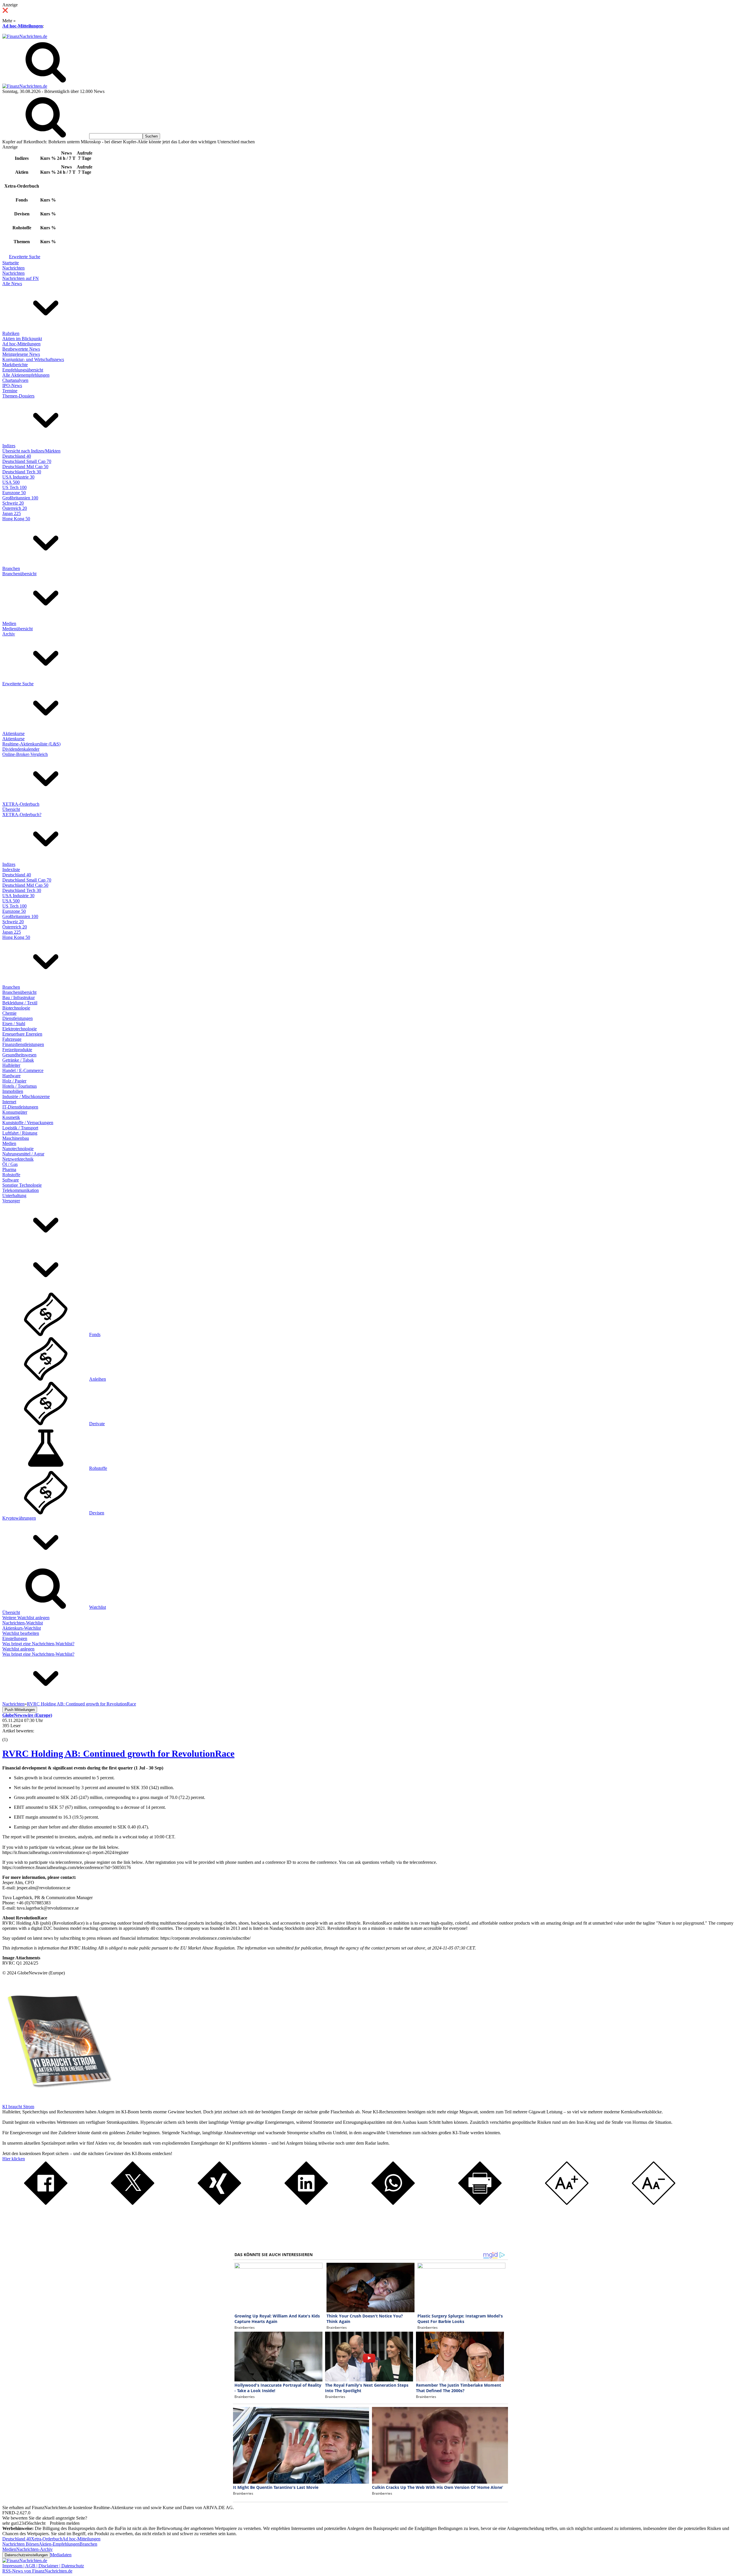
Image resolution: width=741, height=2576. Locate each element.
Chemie (9, 1013)
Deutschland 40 (17, 456)
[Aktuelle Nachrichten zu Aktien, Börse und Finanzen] (25, 36)
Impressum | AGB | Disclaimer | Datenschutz (43, 2566)
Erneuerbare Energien (22, 1034)
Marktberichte (15, 365)
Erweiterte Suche (25, 257)
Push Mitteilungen (20, 1710)
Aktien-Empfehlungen (59, 2544)
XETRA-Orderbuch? (22, 815)
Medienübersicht (18, 629)
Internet (9, 1102)
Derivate (97, 1424)
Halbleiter (11, 1065)
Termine (10, 391)
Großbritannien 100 (20, 498)
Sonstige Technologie (22, 1185)
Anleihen (98, 1379)
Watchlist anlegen (18, 1649)
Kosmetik (11, 1117)
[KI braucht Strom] (57, 2101)
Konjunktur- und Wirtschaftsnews (33, 359)
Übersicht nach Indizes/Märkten (31, 451)
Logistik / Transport (20, 1128)
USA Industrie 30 (18, 477)
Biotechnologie (16, 1008)
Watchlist (98, 1607)
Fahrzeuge (12, 1039)
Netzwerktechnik (18, 1159)
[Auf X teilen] (133, 2203)
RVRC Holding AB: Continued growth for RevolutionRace (118, 1754)
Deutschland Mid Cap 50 (25, 467)
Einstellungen (15, 1638)
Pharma (9, 1169)
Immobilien (13, 1091)
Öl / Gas (10, 1164)
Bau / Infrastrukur (19, 997)
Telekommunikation (21, 1190)
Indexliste (11, 870)
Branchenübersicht (19, 574)
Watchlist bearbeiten (21, 1633)
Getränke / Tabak (18, 1060)
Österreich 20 (15, 508)
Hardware (11, 1076)
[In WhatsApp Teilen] (393, 2203)
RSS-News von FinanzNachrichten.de (37, 2571)
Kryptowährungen (19, 1518)
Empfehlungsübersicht (23, 370)
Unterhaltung (14, 1196)
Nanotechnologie (18, 1149)
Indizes (9, 446)
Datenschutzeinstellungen (26, 2555)
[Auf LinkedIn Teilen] (306, 2203)
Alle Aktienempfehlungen (26, 375)
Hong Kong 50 (16, 519)
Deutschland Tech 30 (22, 472)
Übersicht (11, 809)
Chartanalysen (15, 380)
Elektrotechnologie (20, 1029)
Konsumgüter (15, 1112)
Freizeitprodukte (17, 1050)
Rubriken (11, 333)
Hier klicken (14, 2159)
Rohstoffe (11, 1175)
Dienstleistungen (18, 1018)
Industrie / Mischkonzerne (26, 1096)
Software (11, 1180)
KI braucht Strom (18, 2107)
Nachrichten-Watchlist (23, 1623)
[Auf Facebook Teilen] (46, 2203)
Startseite (11, 263)
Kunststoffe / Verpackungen (28, 1123)
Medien (9, 623)
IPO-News (12, 385)
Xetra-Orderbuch (47, 2539)
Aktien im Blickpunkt (22, 339)
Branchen (11, 568)
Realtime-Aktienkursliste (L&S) (31, 744)
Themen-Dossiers (18, 396)
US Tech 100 (14, 487)
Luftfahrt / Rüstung (20, 1133)
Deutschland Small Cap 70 (27, 461)
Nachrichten (13, 268)
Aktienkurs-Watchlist (22, 1628)
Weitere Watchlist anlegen (26, 1618)
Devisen (97, 1513)
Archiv (9, 634)
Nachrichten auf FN (21, 278)
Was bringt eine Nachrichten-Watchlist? (38, 1644)
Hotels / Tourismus (20, 1086)
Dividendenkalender (21, 749)
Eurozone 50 (14, 493)
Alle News (12, 284)
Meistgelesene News (21, 354)
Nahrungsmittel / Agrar (23, 1154)
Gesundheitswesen (19, 1055)
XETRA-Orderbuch (21, 804)
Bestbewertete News (21, 349)
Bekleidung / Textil (20, 1003)
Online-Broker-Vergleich (25, 754)
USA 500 (11, 482)
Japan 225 (12, 513)
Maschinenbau (16, 1138)
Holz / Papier (14, 1081)
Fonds (95, 1334)
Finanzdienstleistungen (23, 1044)
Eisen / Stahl (14, 1024)
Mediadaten (61, 2555)
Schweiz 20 (13, 503)
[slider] (11, 1735)
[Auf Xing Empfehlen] (219, 2203)
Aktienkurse (13, 733)
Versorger (11, 1201)
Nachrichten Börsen (21, 2544)
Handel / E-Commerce (23, 1070)
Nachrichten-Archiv (34, 2549)
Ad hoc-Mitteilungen (23, 26)
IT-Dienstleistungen (20, 1107)
